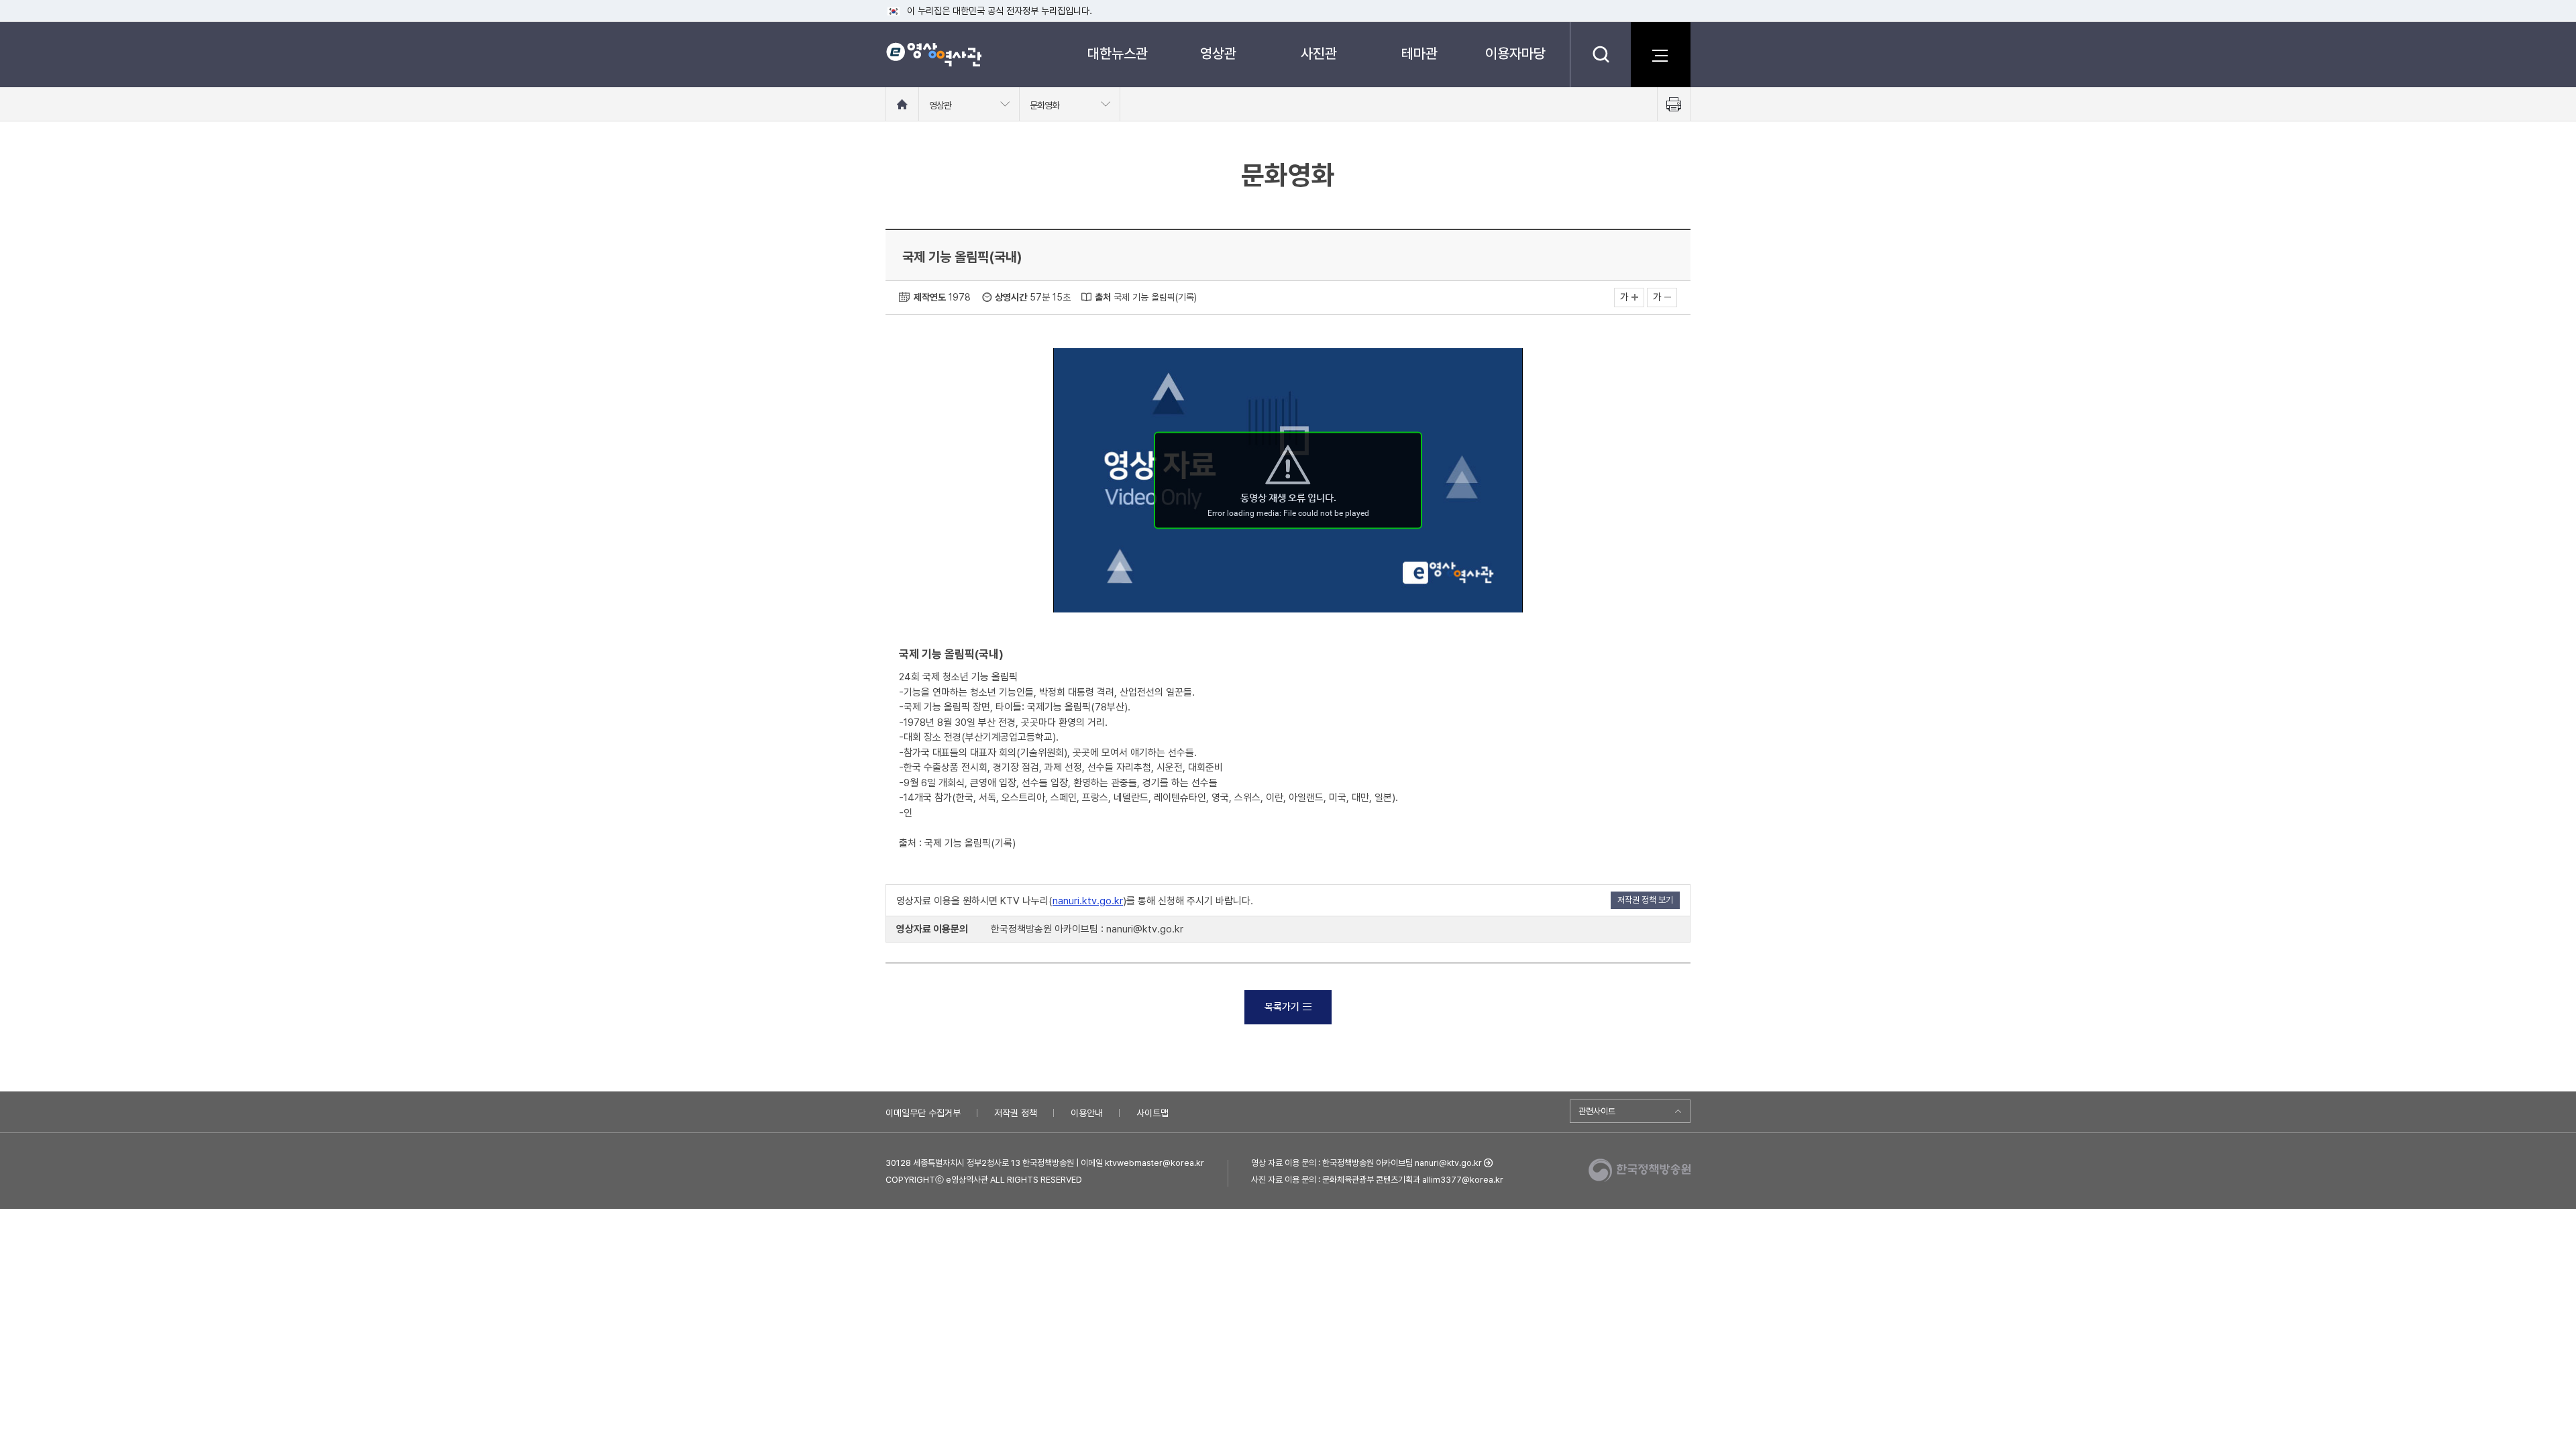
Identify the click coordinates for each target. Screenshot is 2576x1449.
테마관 (1419, 53)
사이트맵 (1152, 1113)
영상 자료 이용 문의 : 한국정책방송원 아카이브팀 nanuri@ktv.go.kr (1366, 1163)
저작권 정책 (1016, 1113)
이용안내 (1087, 1113)
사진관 (1319, 53)
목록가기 (1282, 1007)
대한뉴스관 (1118, 53)
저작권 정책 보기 (1645, 900)
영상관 (1218, 53)
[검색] (1600, 54)
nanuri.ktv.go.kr (1088, 901)
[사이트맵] (1660, 54)
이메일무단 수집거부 (923, 1113)
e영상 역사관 (933, 54)
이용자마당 (1515, 53)
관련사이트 (1597, 1111)
